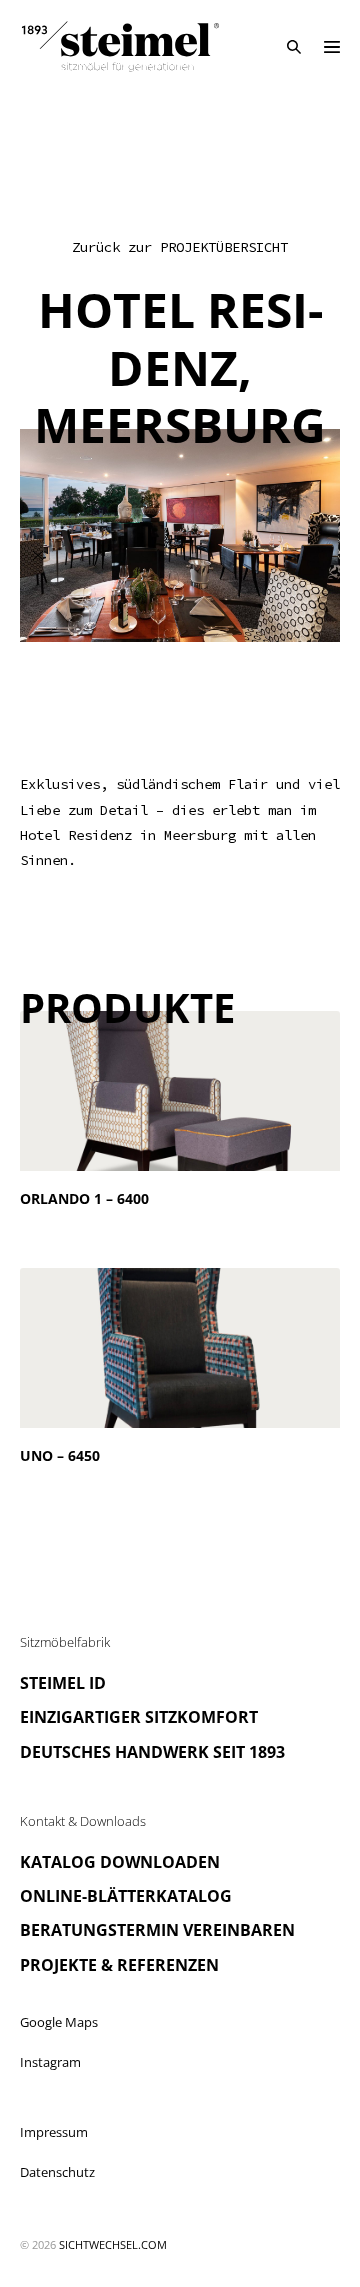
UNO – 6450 (60, 1455)
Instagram (50, 2062)
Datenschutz (57, 2172)
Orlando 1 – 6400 (84, 1198)
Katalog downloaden (120, 1862)
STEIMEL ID (63, 1683)
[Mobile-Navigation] (332, 46)
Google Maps (59, 2022)
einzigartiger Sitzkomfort (139, 1717)
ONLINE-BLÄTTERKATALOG (126, 1896)
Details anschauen (79, 1220)
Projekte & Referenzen (119, 1965)
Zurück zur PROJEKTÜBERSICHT (180, 247)
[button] (294, 46)
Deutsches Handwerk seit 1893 (152, 1752)
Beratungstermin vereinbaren (157, 1930)
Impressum (54, 2132)
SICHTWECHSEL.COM (113, 2244)
